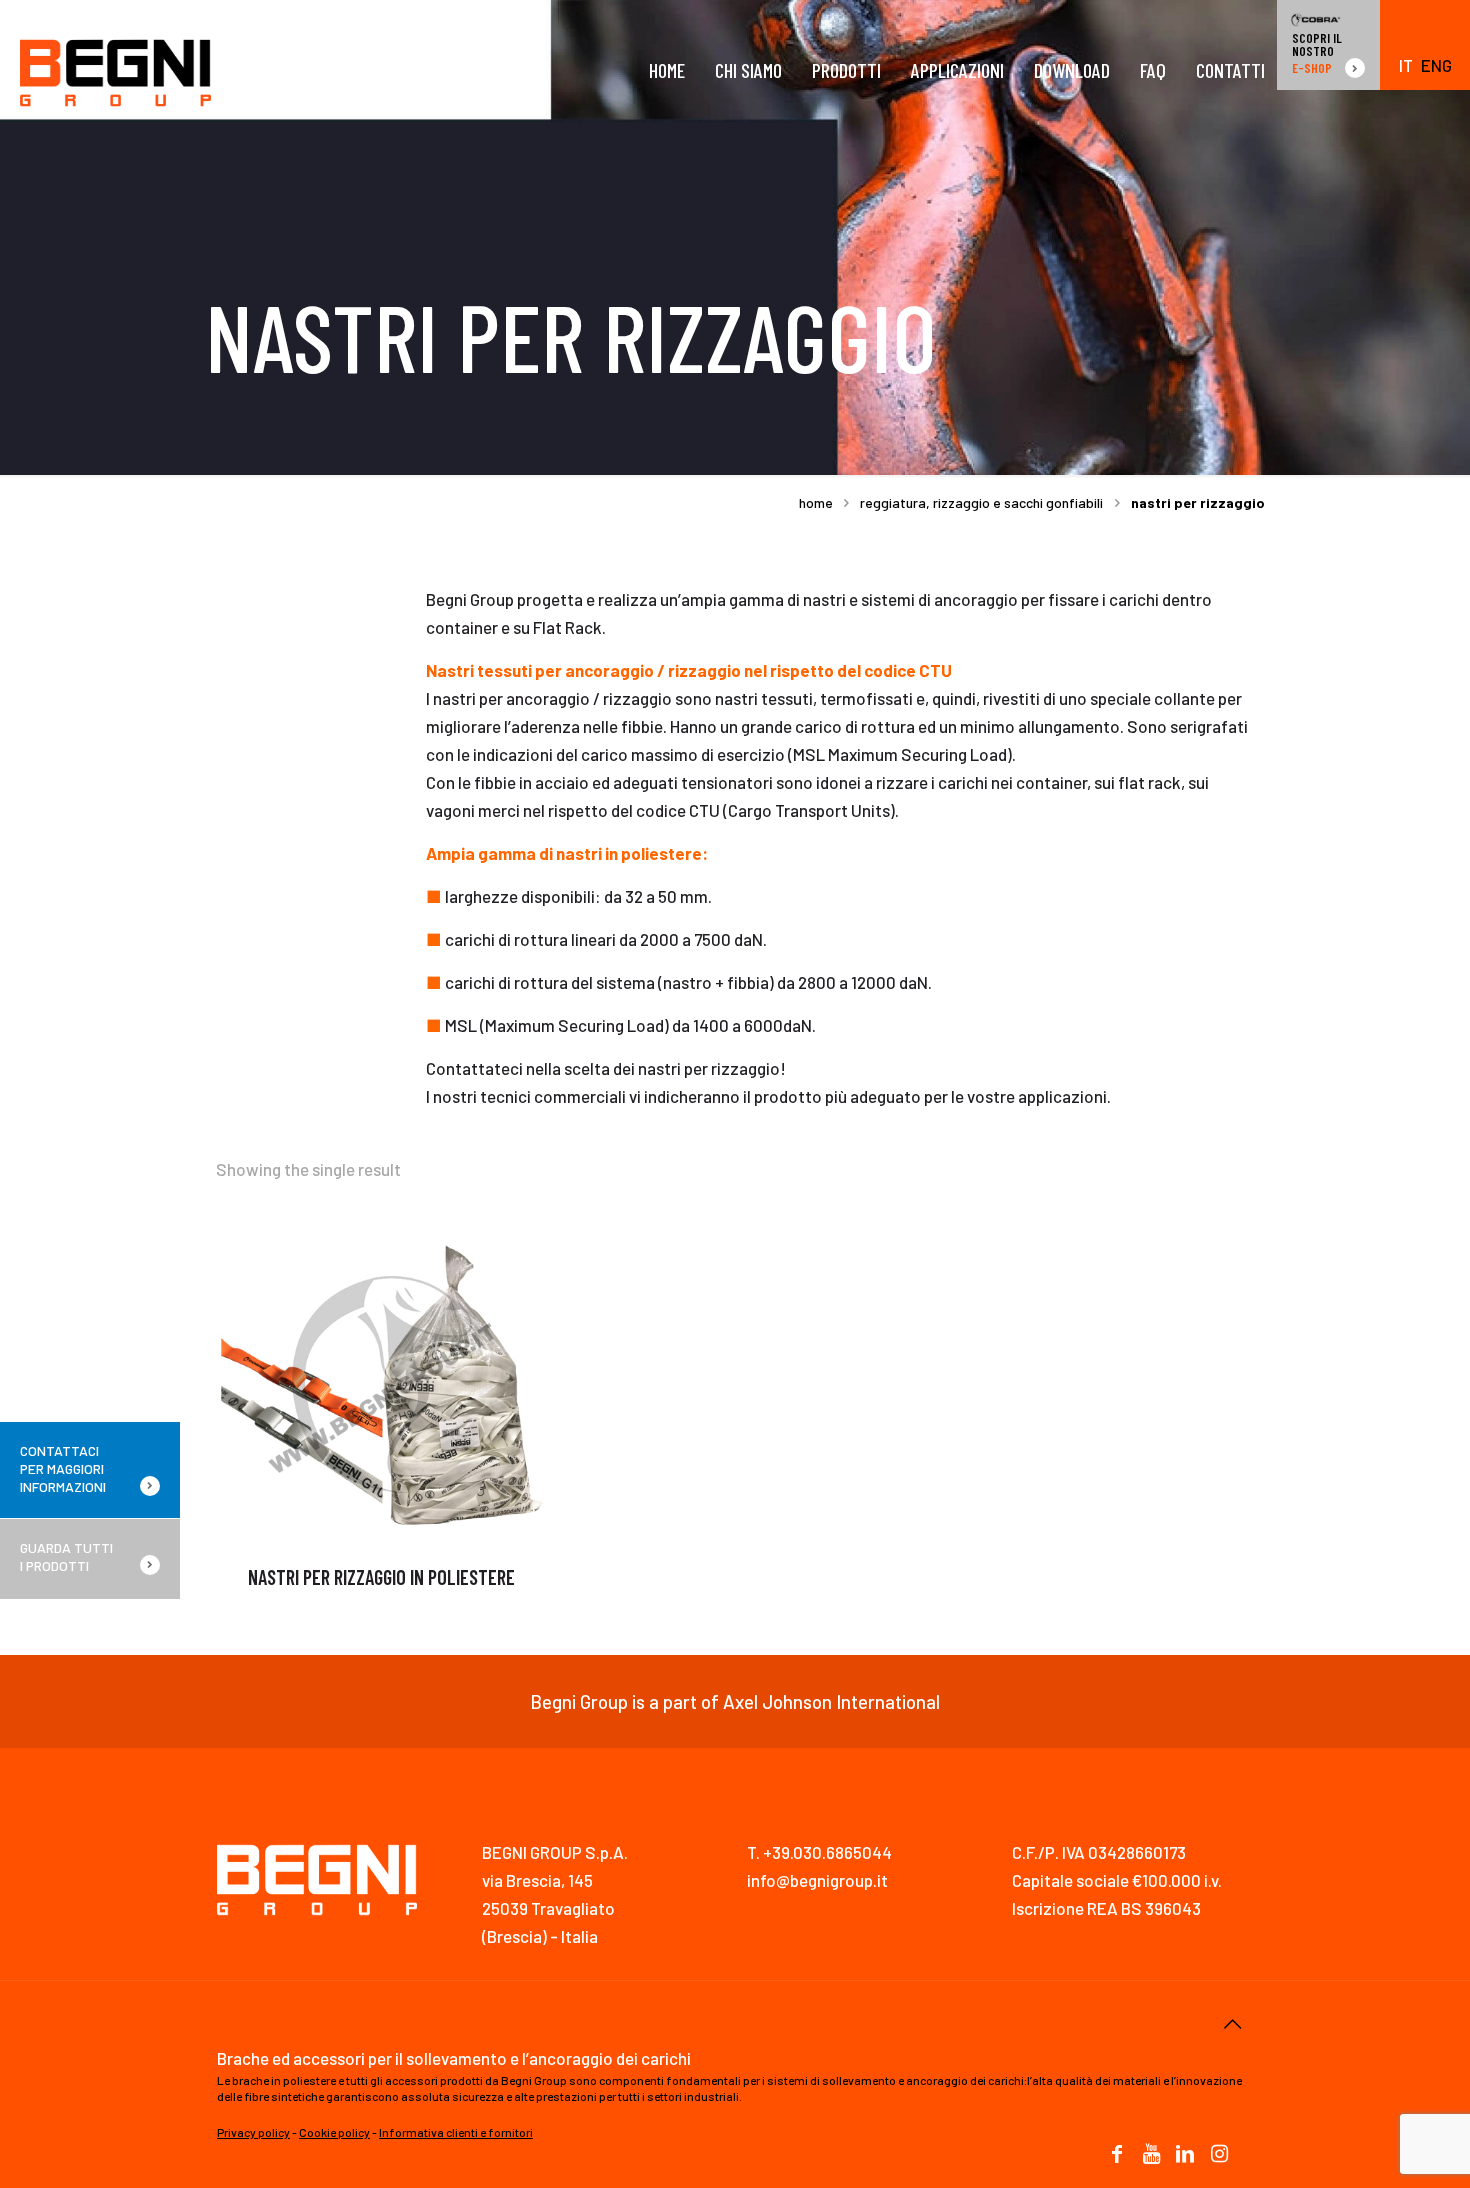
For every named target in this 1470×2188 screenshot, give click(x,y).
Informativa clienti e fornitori (456, 2132)
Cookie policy (334, 2132)
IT (1406, 65)
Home (816, 502)
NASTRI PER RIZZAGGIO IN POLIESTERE (381, 1577)
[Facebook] (1117, 2155)
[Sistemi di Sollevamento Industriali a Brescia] (115, 70)
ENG (1436, 65)
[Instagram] (1219, 2155)
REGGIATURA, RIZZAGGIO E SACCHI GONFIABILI (981, 502)
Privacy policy (253, 2132)
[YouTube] (1151, 2155)
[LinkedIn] (1185, 2155)
